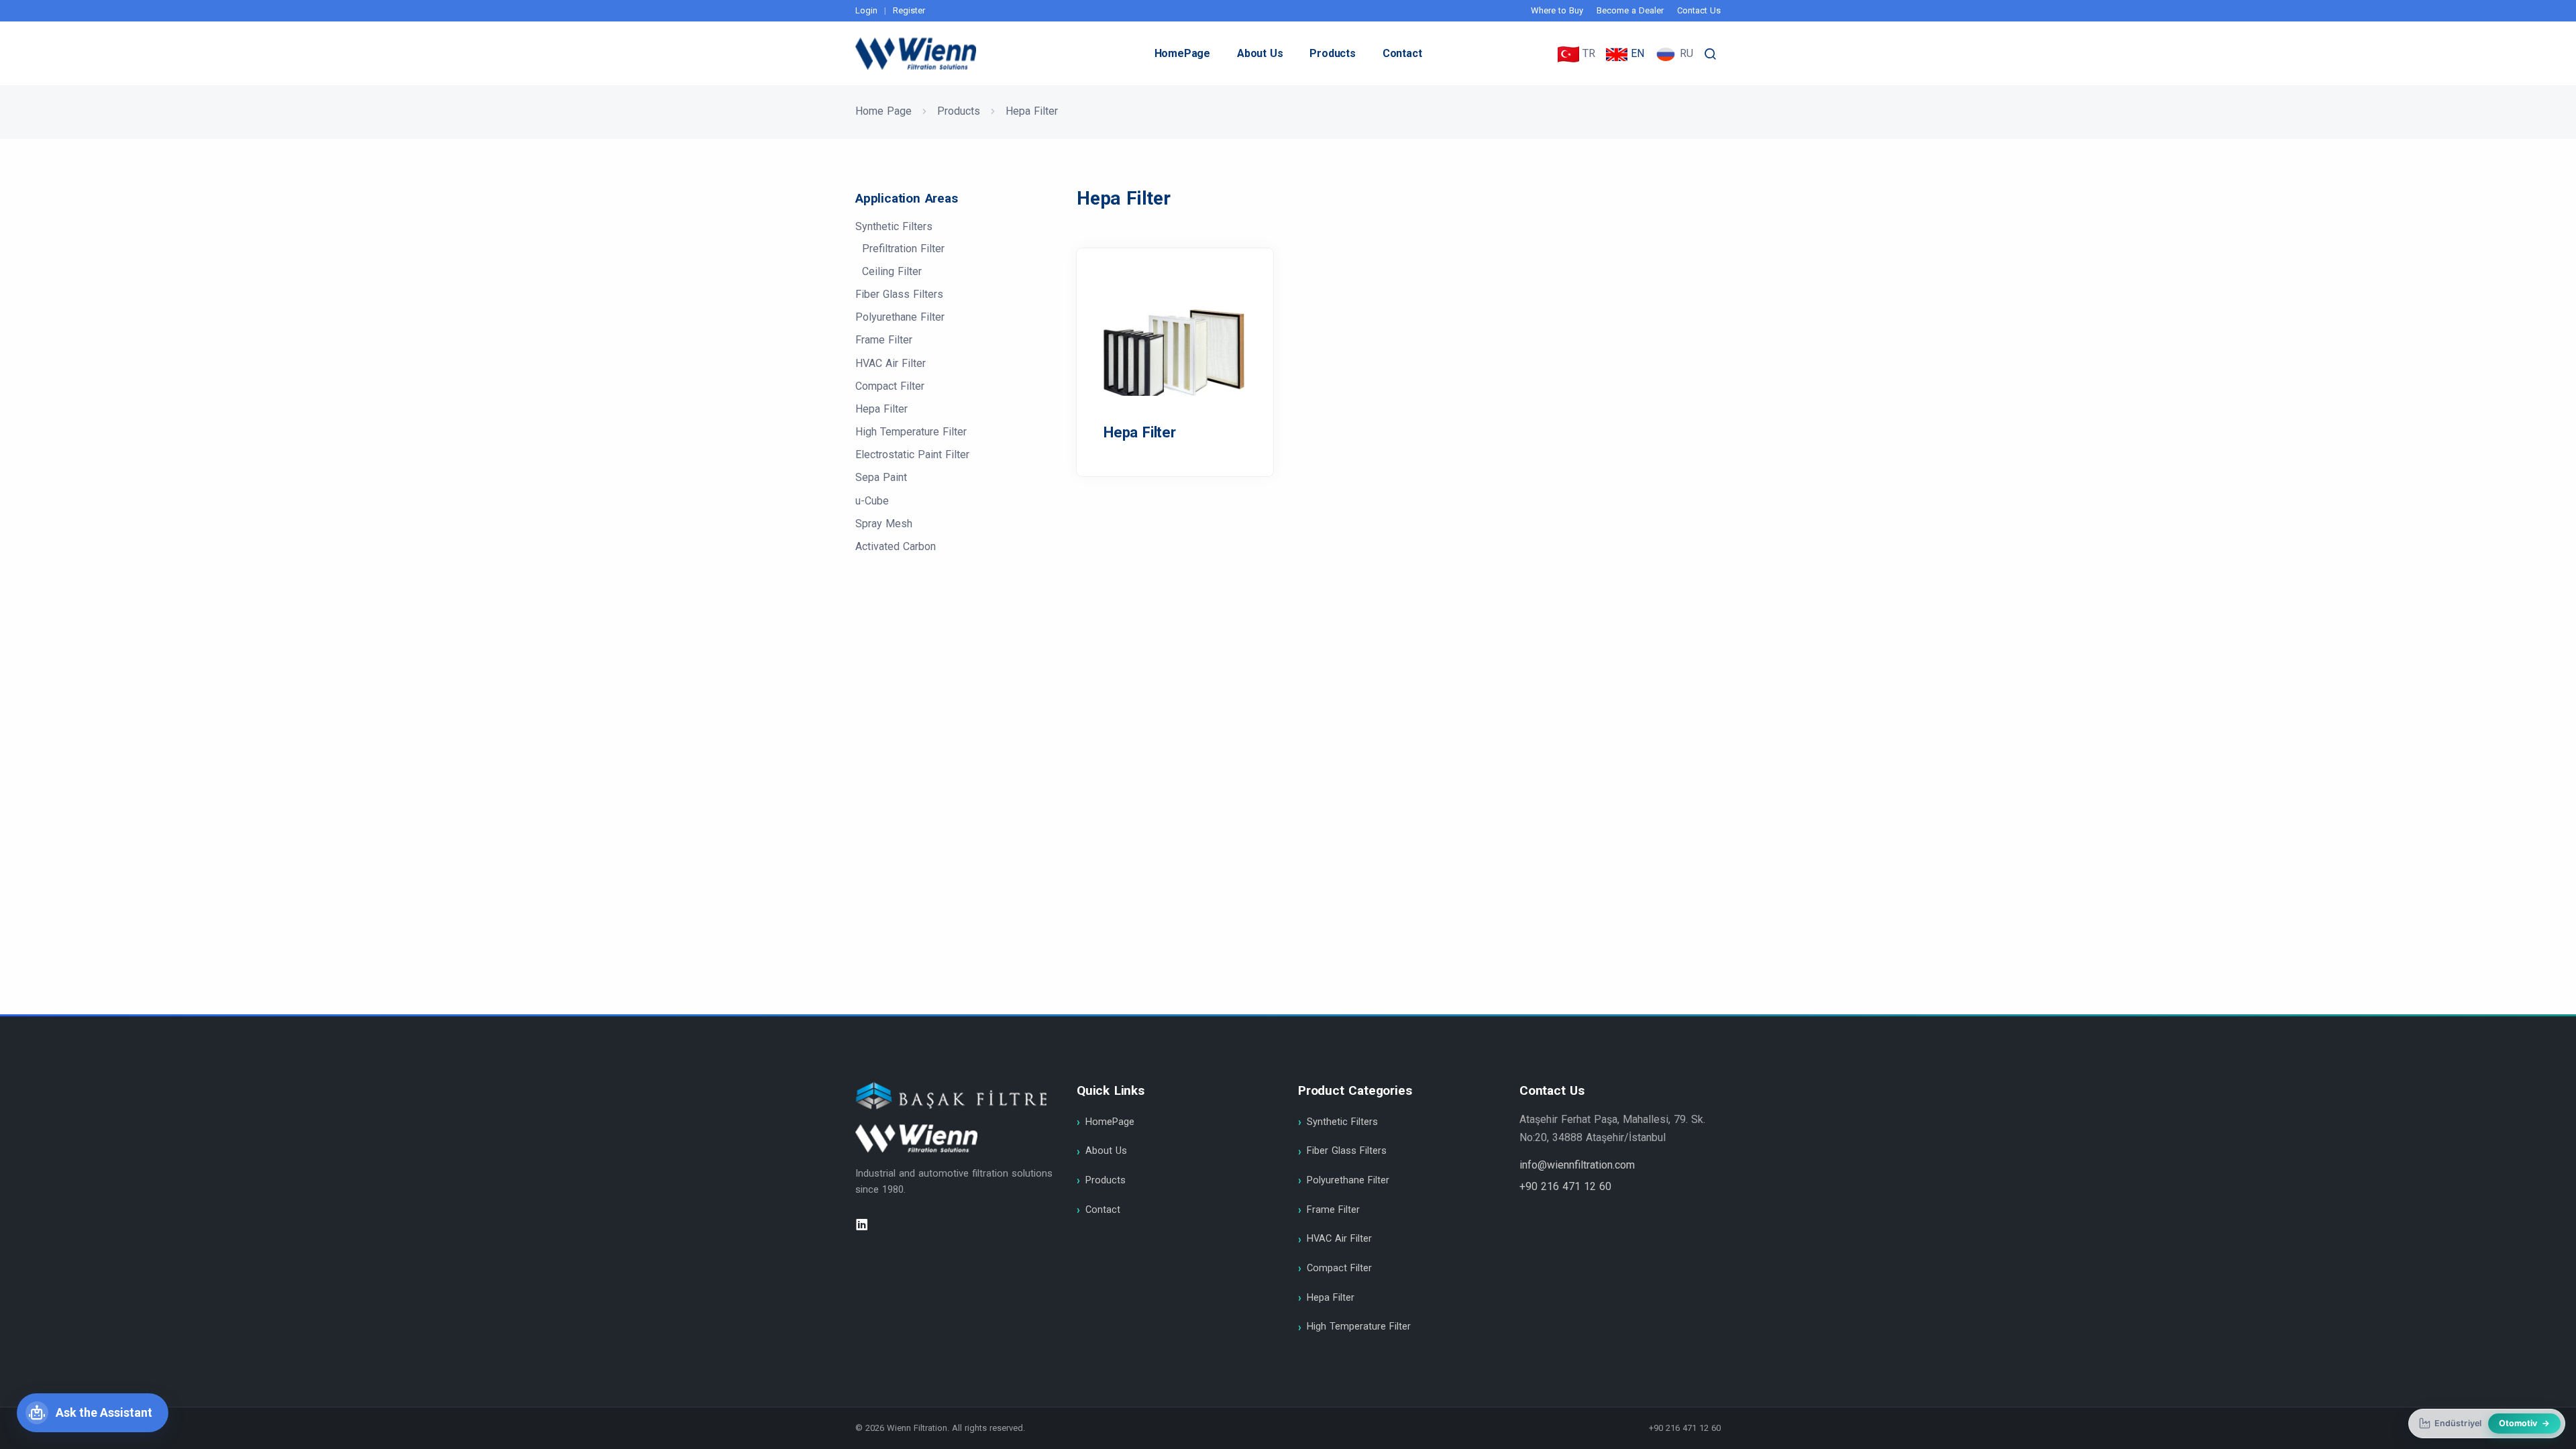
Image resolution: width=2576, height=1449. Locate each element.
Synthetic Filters (894, 226)
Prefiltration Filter (903, 249)
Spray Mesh (884, 524)
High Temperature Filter (911, 432)
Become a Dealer (1630, 10)
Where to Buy (1557, 10)
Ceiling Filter (892, 271)
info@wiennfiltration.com (1577, 1165)
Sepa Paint (881, 477)
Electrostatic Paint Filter (912, 454)
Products (1332, 53)
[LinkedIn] (862, 1225)
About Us (1260, 53)
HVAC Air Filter (891, 363)
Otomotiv (2524, 1423)
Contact (1402, 53)
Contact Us (1699, 10)
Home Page (883, 111)
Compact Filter (890, 386)
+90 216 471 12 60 (1565, 1186)
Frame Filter (884, 340)
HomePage (1182, 53)
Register (909, 10)
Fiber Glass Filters (899, 294)
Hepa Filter (881, 409)
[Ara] (1711, 54)
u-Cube (872, 501)
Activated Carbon (896, 546)
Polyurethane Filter (900, 317)
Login (866, 10)
